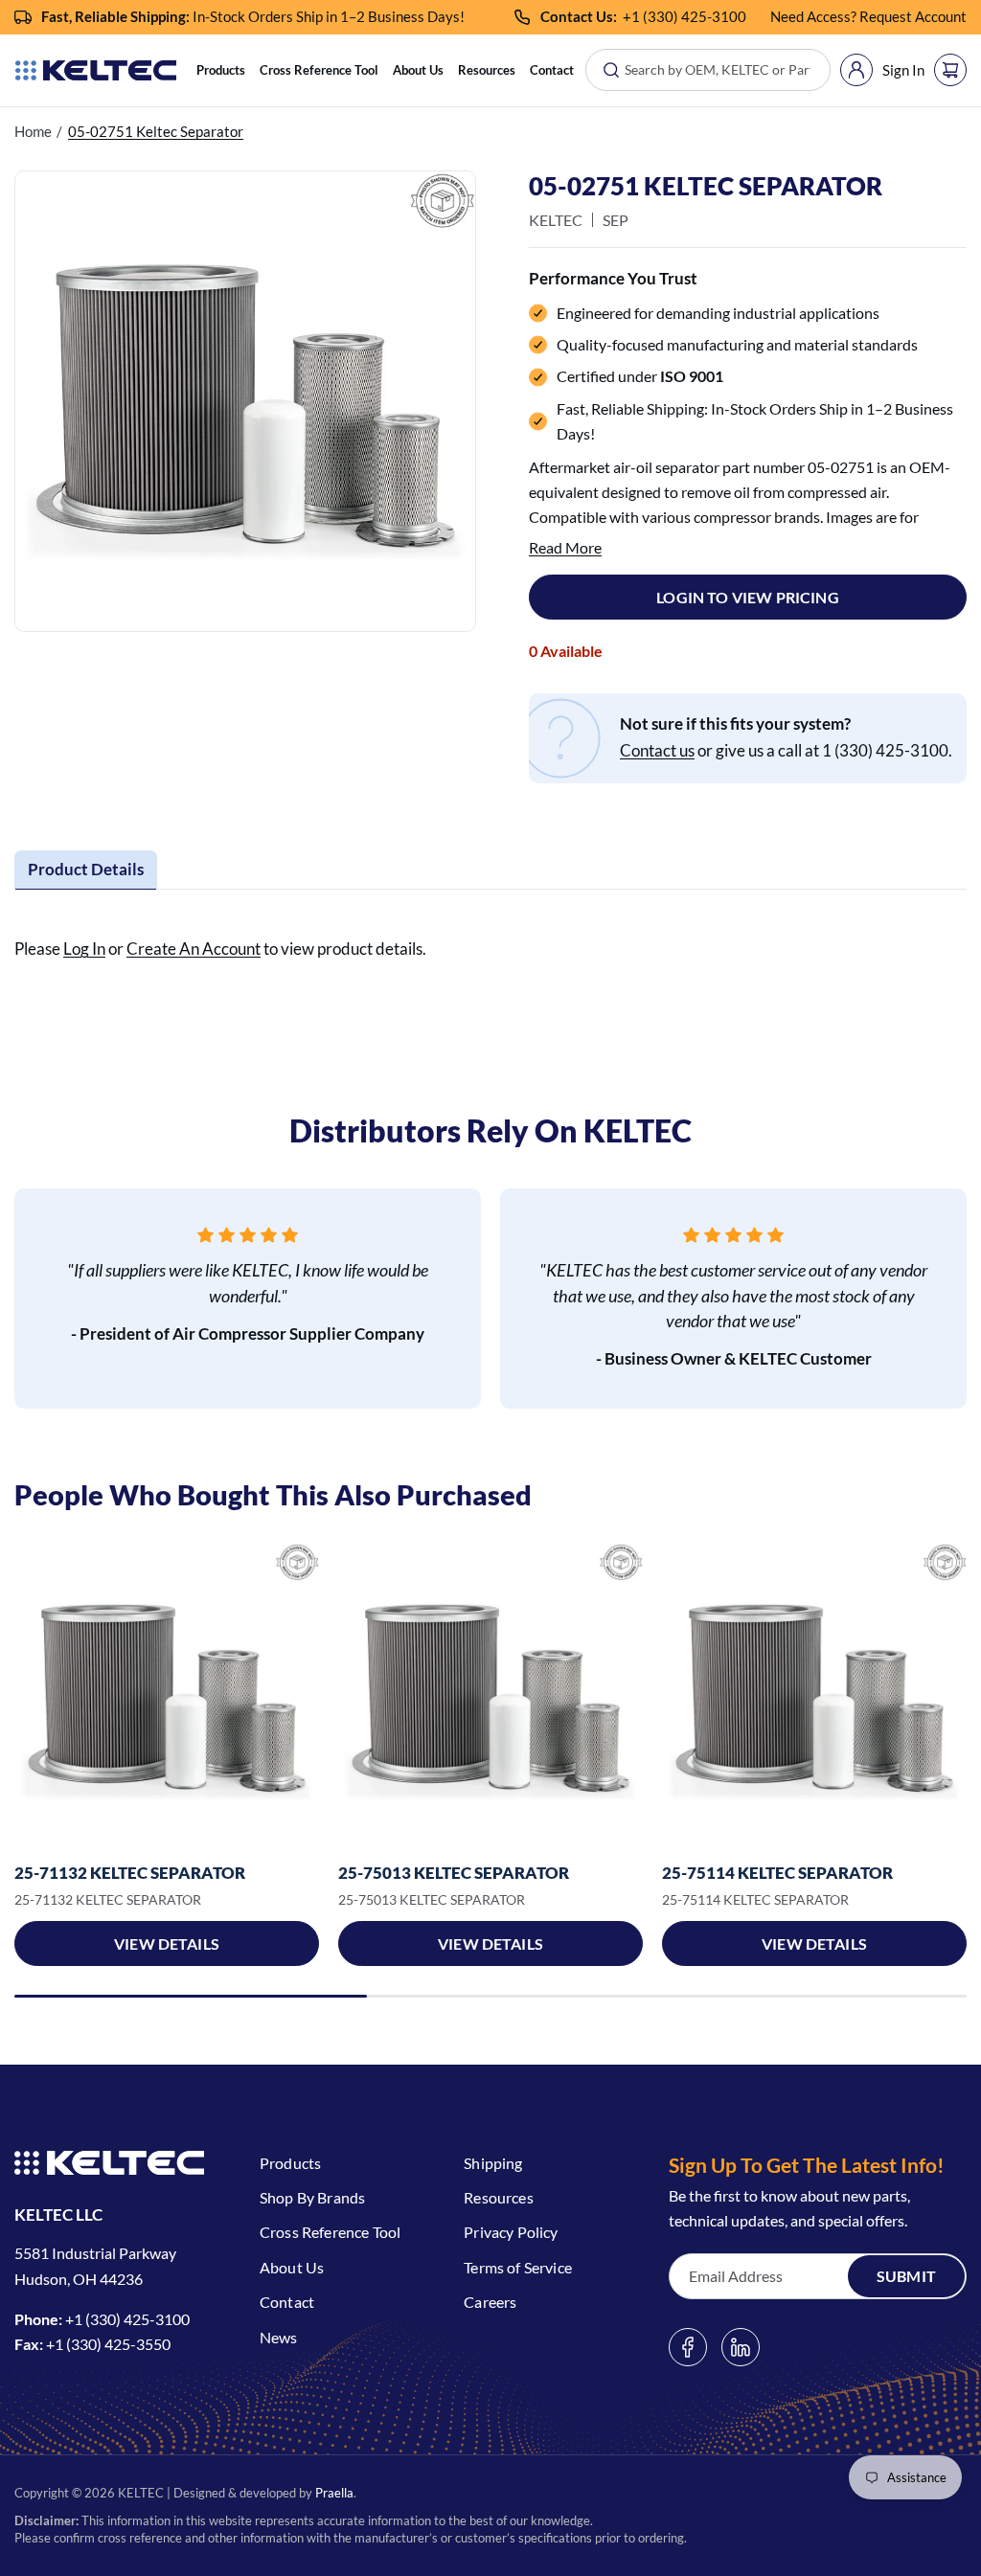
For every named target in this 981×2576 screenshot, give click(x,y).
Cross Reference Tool (319, 70)
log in (84, 949)
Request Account (913, 16)
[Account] (856, 70)
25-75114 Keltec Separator (777, 1873)
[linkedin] (741, 2347)
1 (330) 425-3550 (113, 2344)
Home (33, 131)
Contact (552, 70)
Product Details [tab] (86, 869)
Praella (334, 2493)
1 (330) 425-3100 (689, 16)
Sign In (903, 70)
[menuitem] (221, 70)
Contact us (657, 750)
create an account (194, 949)
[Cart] (950, 70)
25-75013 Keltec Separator (454, 1873)
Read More (565, 547)
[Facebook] (688, 2347)
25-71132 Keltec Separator (130, 1873)
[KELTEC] (96, 70)
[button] (221, 70)
